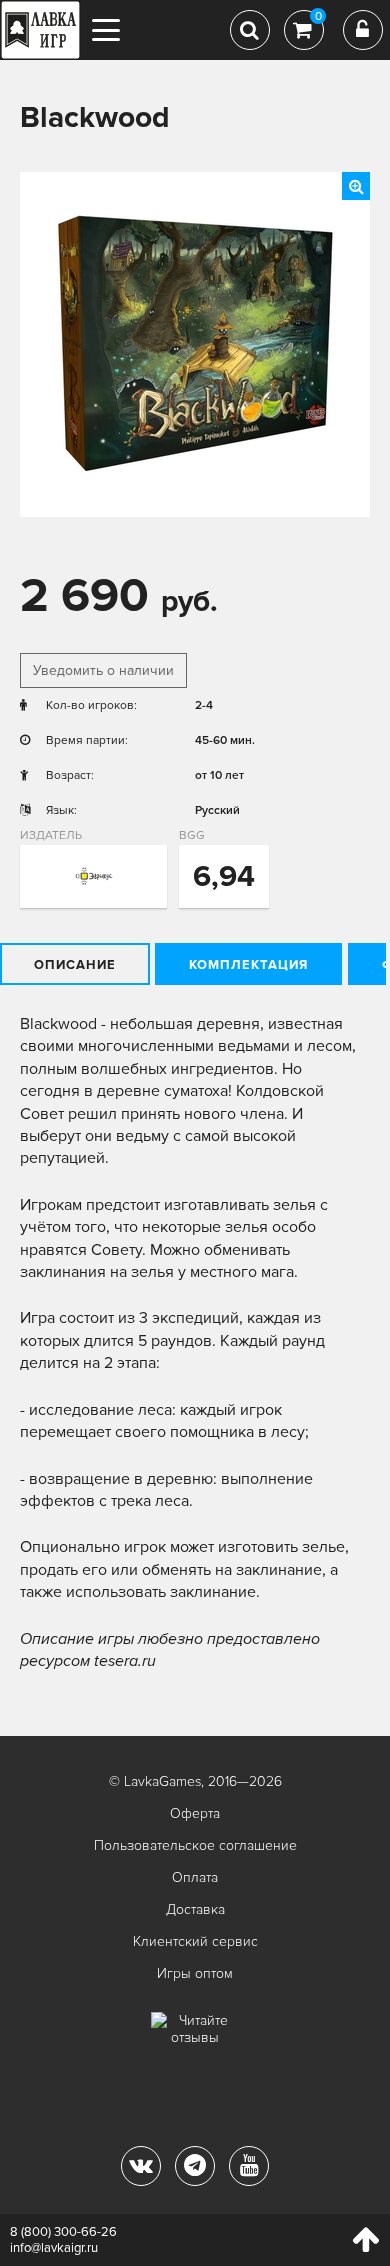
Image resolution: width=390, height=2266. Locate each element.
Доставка (195, 1909)
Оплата (195, 1877)
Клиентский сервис (195, 1941)
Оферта (195, 1813)
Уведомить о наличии (103, 670)
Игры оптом (195, 1973)
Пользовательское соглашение (195, 1845)
